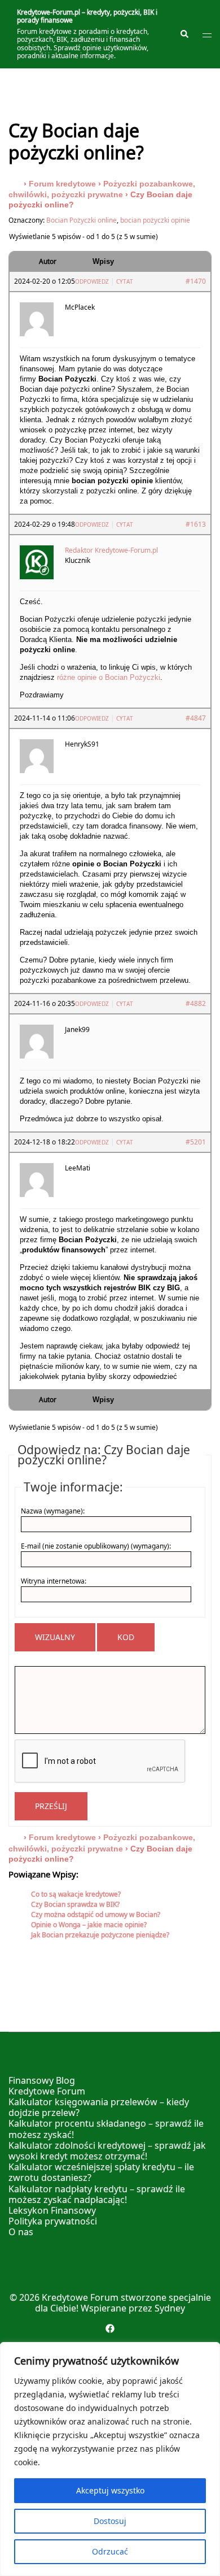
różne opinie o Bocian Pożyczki (109, 677)
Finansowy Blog (42, 2080)
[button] (184, 34)
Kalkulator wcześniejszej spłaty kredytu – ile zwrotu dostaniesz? (101, 2172)
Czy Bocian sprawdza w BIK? (75, 1904)
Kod (126, 1637)
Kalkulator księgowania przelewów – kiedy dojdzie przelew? (99, 2107)
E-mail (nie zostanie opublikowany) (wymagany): (96, 1546)
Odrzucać (110, 2551)
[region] (110, 2459)
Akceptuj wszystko (110, 2490)
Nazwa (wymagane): (53, 1511)
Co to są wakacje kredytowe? (76, 1894)
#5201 (196, 1142)
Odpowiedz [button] (92, 281)
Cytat (125, 281)
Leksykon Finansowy (52, 2210)
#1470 (196, 281)
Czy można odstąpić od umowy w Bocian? (96, 1914)
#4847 (196, 718)
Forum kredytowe (62, 184)
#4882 (196, 1003)
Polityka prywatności (53, 2221)
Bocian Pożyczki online (82, 220)
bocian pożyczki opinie (155, 220)
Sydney (170, 2308)
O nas (21, 2232)
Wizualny (55, 1637)
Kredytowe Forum (47, 2091)
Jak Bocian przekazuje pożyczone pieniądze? (100, 1935)
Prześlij (51, 1806)
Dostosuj (110, 2521)
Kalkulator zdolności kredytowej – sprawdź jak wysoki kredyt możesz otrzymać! (107, 2151)
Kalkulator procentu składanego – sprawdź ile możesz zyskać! (106, 2129)
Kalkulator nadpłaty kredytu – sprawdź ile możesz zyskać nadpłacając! (97, 2194)
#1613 (196, 524)
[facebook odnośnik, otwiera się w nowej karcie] (110, 2327)
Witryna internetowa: (54, 1581)
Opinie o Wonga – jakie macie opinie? (89, 1925)
